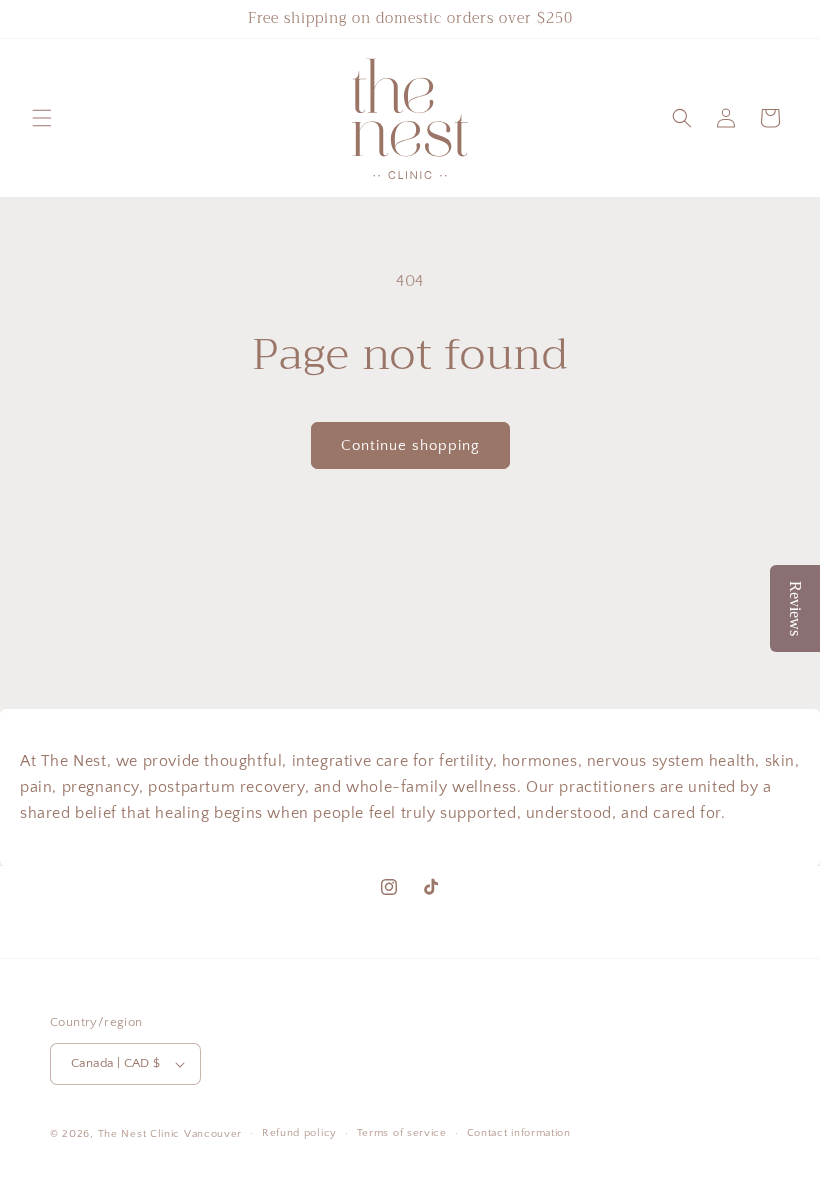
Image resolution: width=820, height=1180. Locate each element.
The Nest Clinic (139, 1134)
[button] (42, 118)
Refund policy (299, 1133)
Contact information (519, 1133)
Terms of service (402, 1133)
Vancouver (213, 1134)
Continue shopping (410, 445)
